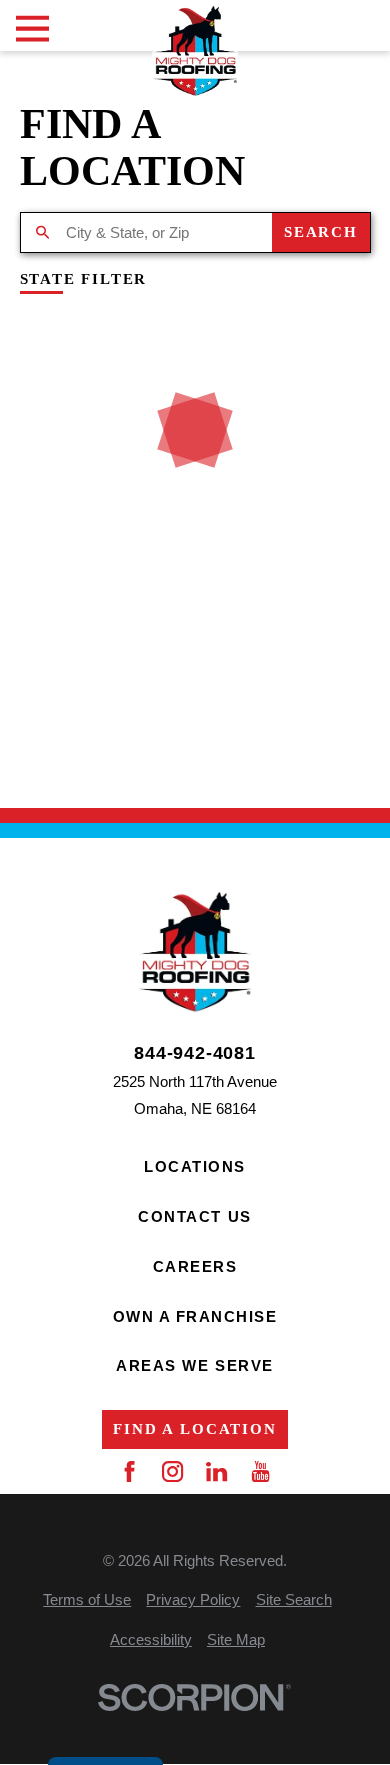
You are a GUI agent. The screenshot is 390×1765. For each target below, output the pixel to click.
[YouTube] (260, 1471)
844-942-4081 (195, 1053)
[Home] (194, 50)
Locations (195, 1166)
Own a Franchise (195, 1316)
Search (321, 232)
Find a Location (194, 1429)
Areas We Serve (194, 1365)
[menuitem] (87, 1599)
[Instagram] (172, 1471)
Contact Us (194, 1216)
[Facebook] (129, 1471)
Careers (195, 1266)
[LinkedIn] (216, 1471)
